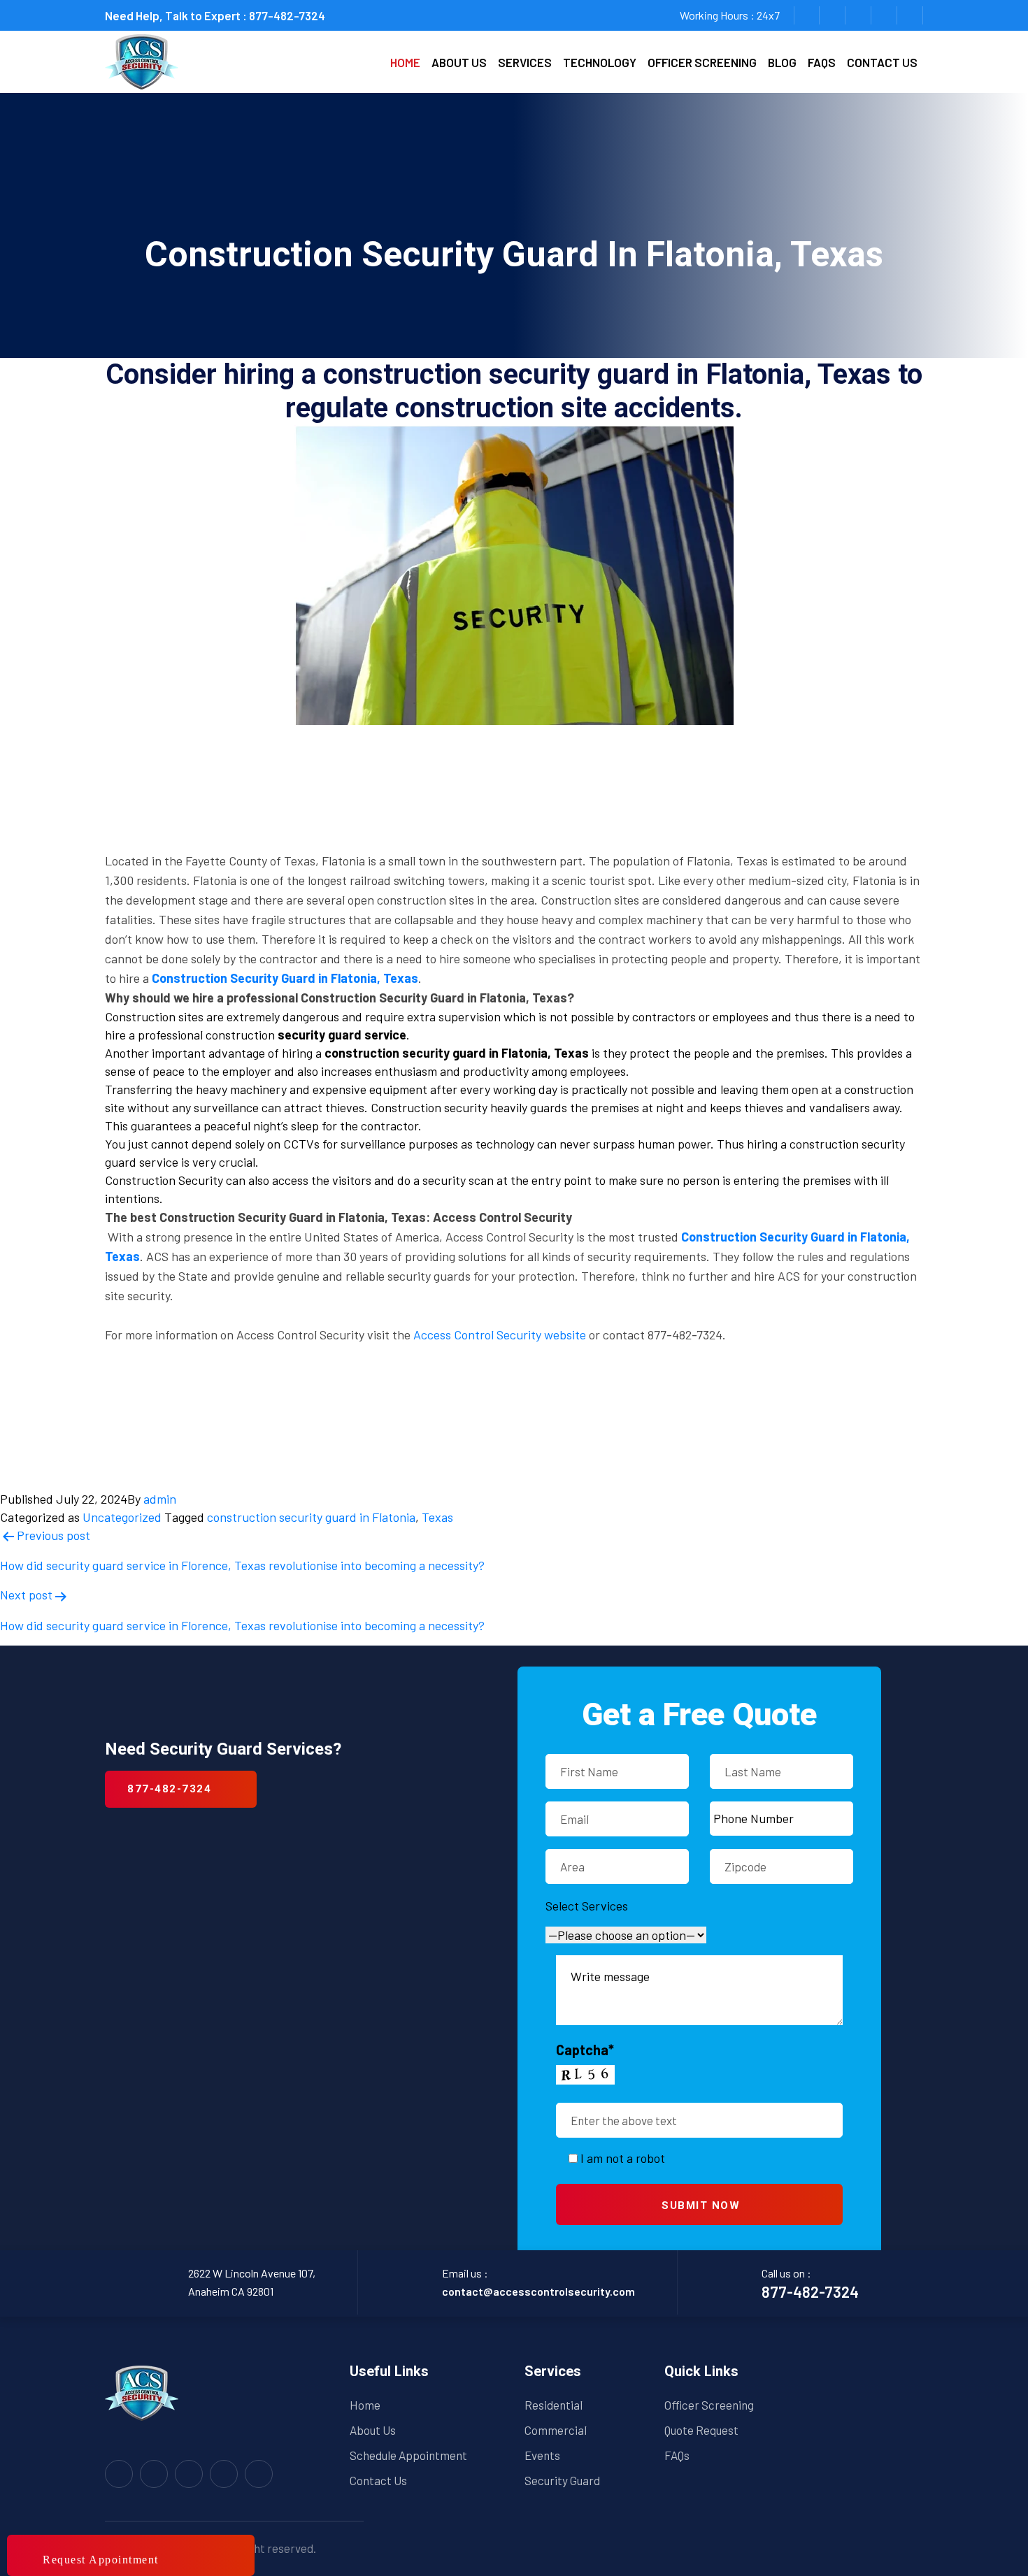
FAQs (822, 62)
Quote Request (701, 2430)
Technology (600, 62)
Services (525, 62)
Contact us (882, 62)
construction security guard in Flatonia (311, 1517)
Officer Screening (702, 62)
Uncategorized (122, 1517)
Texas (437, 1517)
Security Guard (562, 2480)
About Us (373, 2430)
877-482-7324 (287, 15)
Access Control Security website (500, 1334)
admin (160, 1499)
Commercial (556, 2430)
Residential (554, 2405)
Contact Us (378, 2480)
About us (459, 62)
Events (542, 2455)
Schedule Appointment (408, 2455)
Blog (782, 62)
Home (405, 62)
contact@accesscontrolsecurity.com (538, 2291)
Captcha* (585, 2050)
